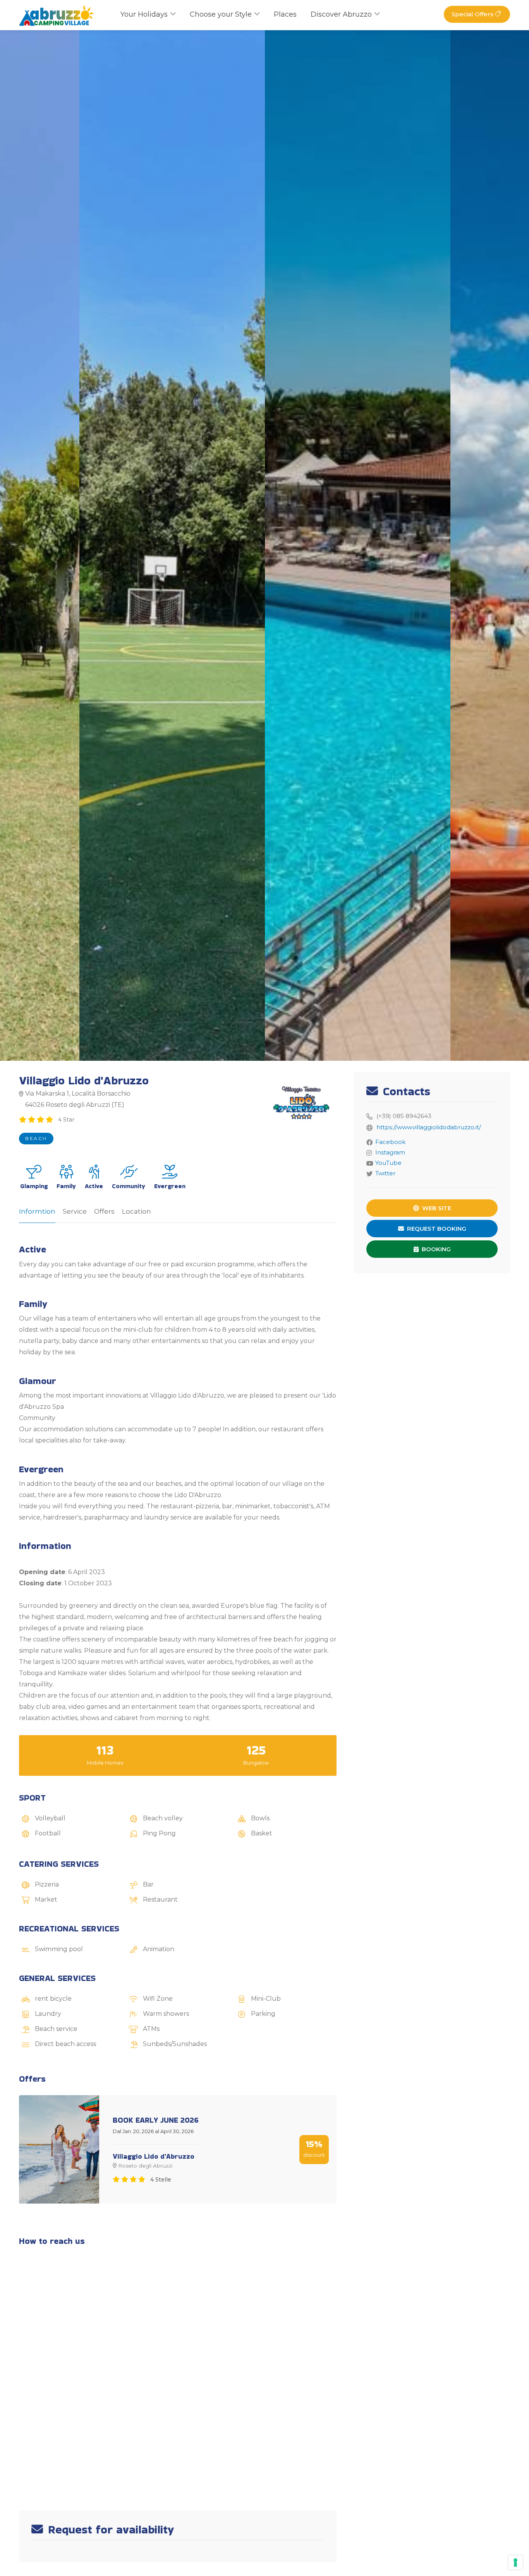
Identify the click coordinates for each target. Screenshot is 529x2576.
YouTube (388, 1163)
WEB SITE (436, 1208)
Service (75, 1211)
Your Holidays (144, 14)
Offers (104, 1211)
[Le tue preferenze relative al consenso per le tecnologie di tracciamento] (515, 2562)
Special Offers (473, 14)
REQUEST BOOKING (436, 1229)
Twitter (385, 1173)
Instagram (390, 1152)
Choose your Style (221, 14)
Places (285, 14)
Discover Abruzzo (341, 14)
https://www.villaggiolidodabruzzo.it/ (429, 1127)
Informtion (37, 1211)
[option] (358, 545)
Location (137, 1211)
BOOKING (435, 1249)
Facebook (390, 1142)
